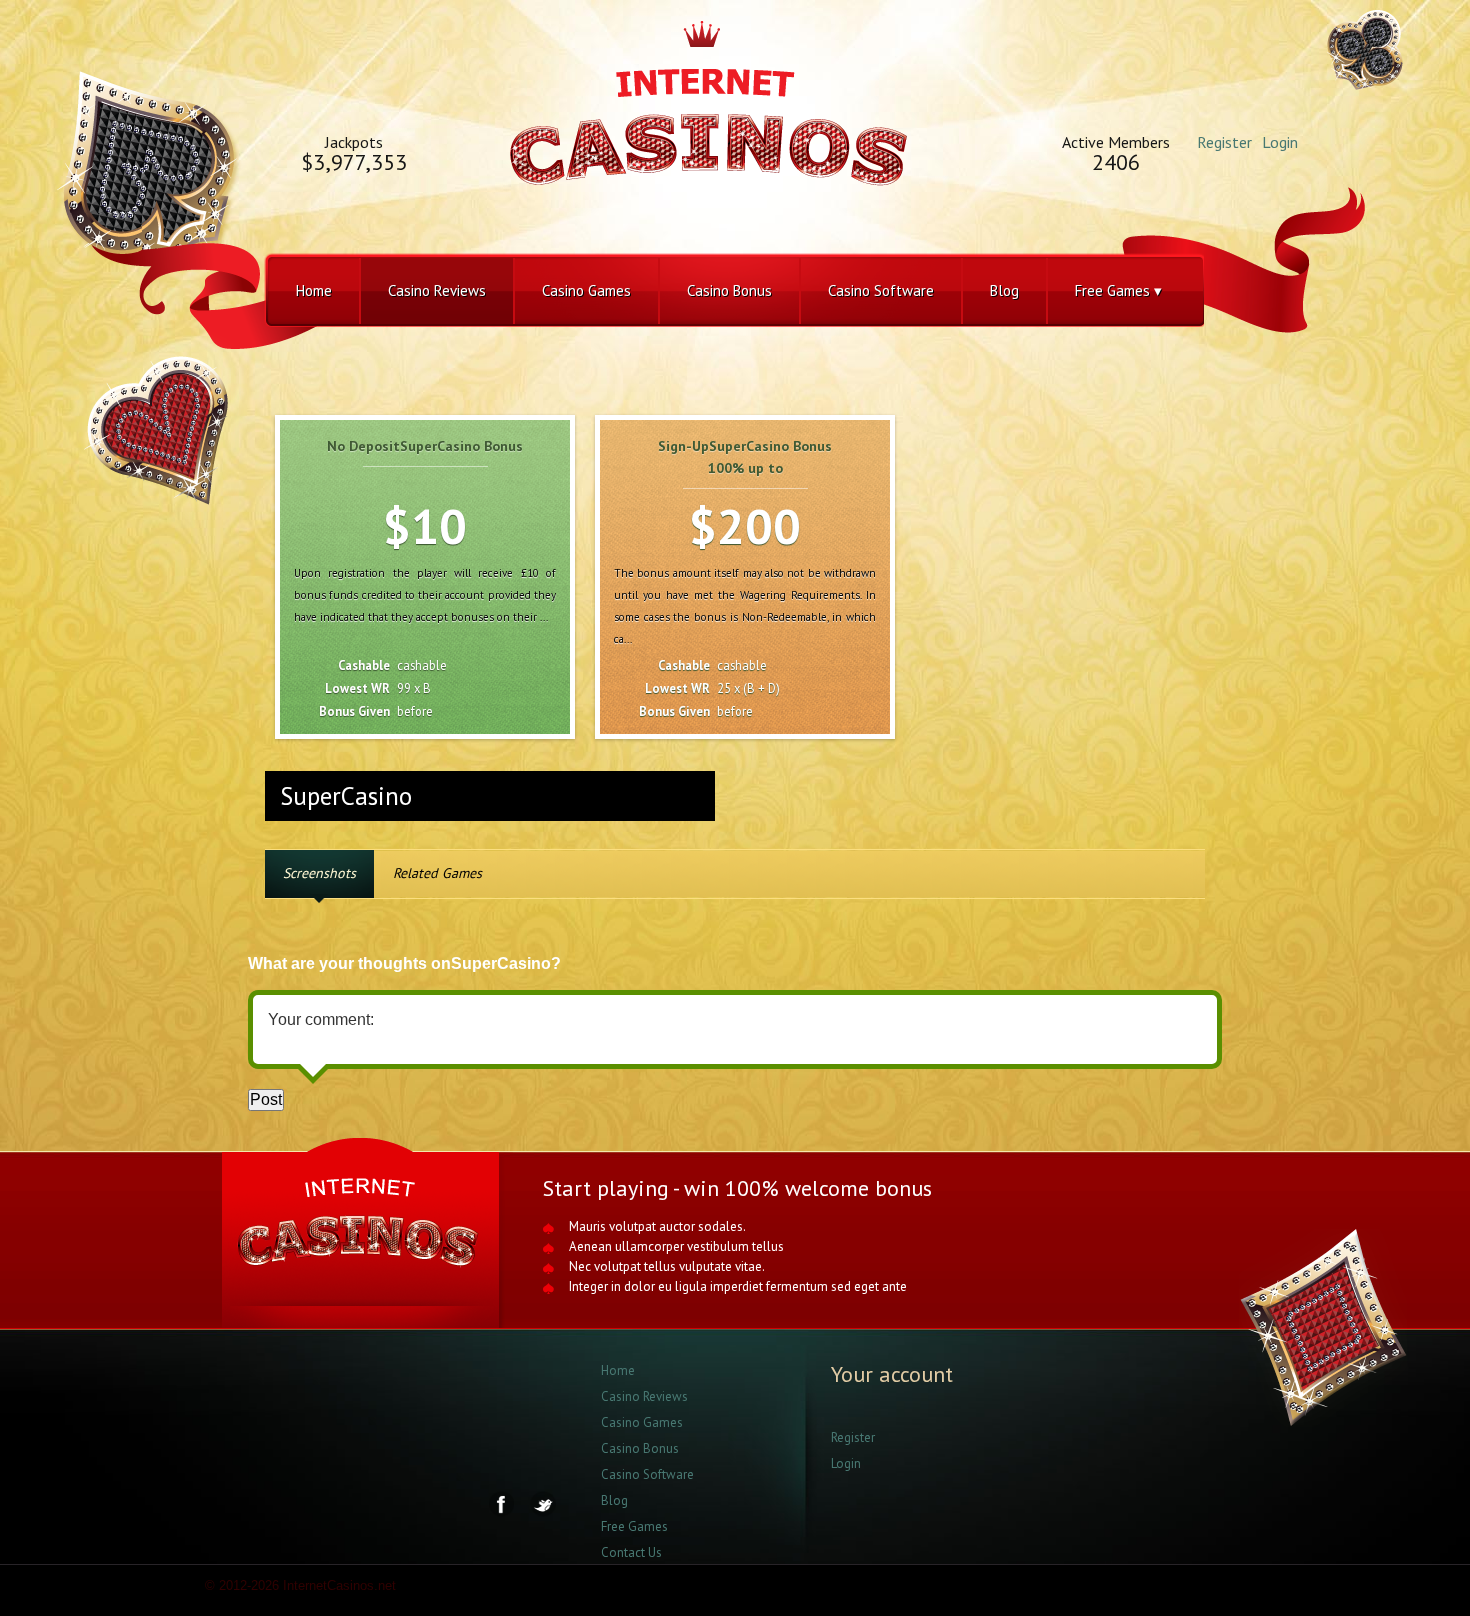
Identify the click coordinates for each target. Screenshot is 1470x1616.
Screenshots (319, 873)
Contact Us (631, 1552)
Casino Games (586, 290)
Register (1224, 142)
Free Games (634, 1526)
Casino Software (881, 290)
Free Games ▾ (1118, 290)
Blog (1004, 290)
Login (1280, 142)
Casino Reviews (437, 290)
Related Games (437, 873)
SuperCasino (346, 796)
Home (314, 290)
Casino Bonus (729, 290)
